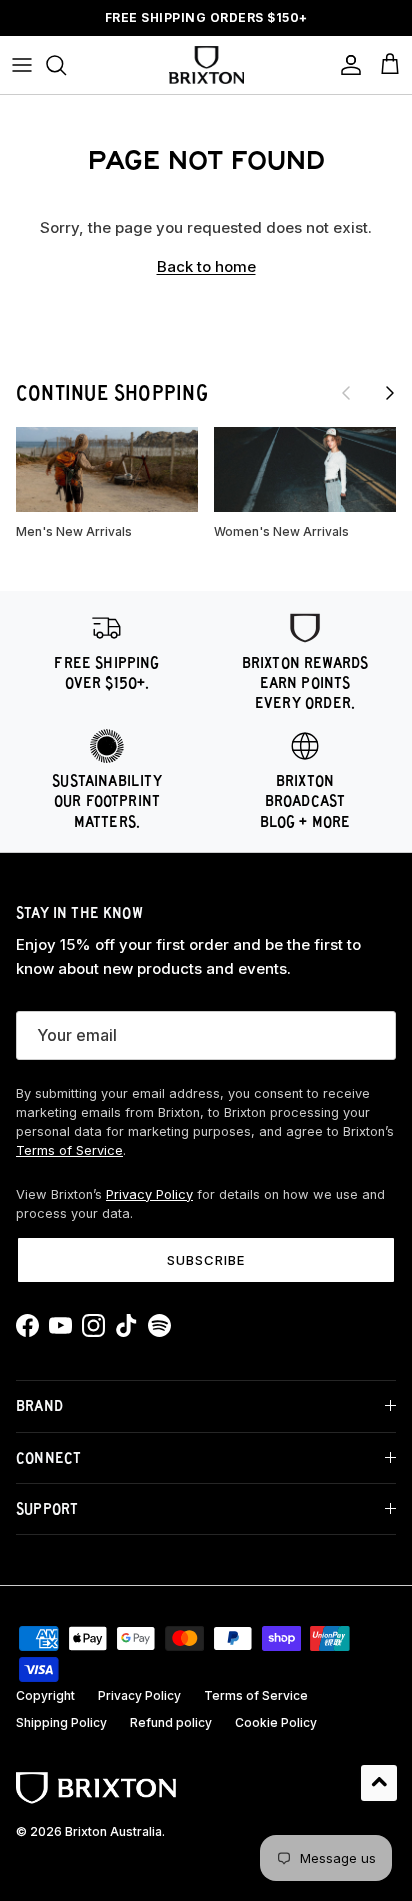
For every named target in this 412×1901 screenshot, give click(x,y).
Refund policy (171, 1722)
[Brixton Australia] (206, 65)
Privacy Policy (149, 1194)
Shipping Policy (61, 1722)
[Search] (66, 65)
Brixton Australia (113, 1831)
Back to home (206, 266)
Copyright (45, 1695)
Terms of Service (69, 1150)
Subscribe (206, 1260)
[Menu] (22, 65)
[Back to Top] (379, 1783)
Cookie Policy (276, 1722)
